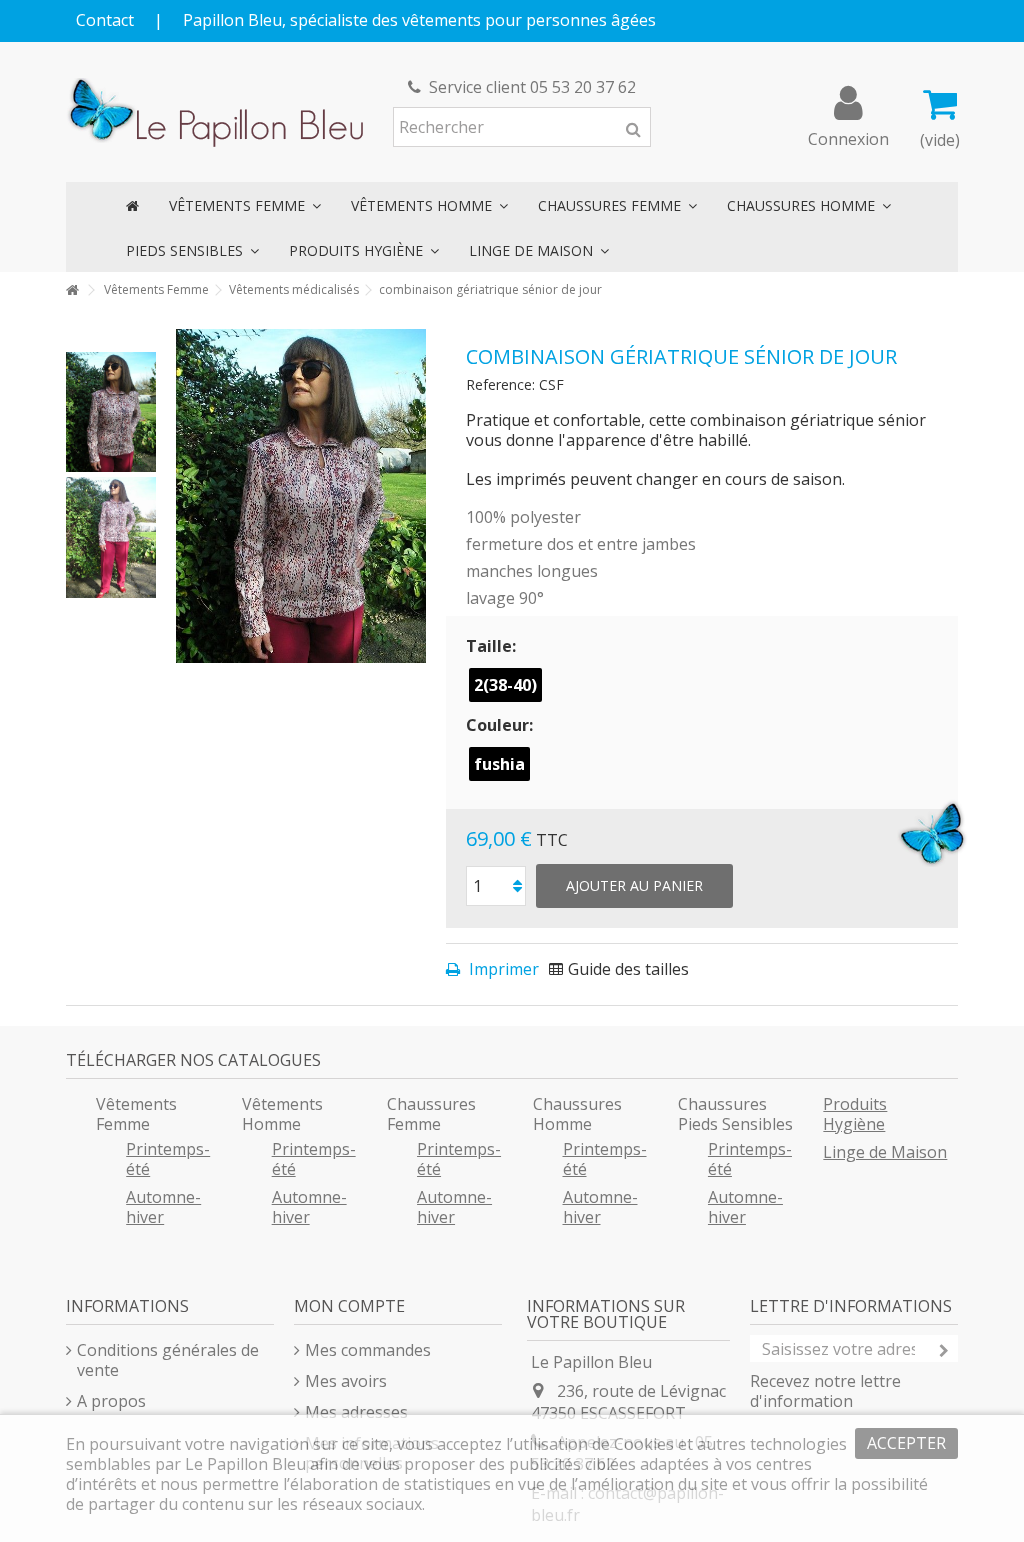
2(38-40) (505, 685)
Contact (105, 20)
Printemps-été (168, 1159)
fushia (499, 764)
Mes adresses (356, 1412)
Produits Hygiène (855, 1114)
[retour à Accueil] (72, 290)
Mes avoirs (346, 1381)
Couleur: (501, 725)
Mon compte (349, 1306)
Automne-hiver (163, 1207)
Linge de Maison (885, 1152)
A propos (111, 1401)
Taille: (493, 646)
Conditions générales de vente (168, 1360)
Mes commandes (368, 1350)
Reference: (500, 384)
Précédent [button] (186, 496)
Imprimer (502, 969)
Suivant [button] (416, 496)
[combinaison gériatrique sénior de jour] (111, 412)
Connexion (848, 136)
